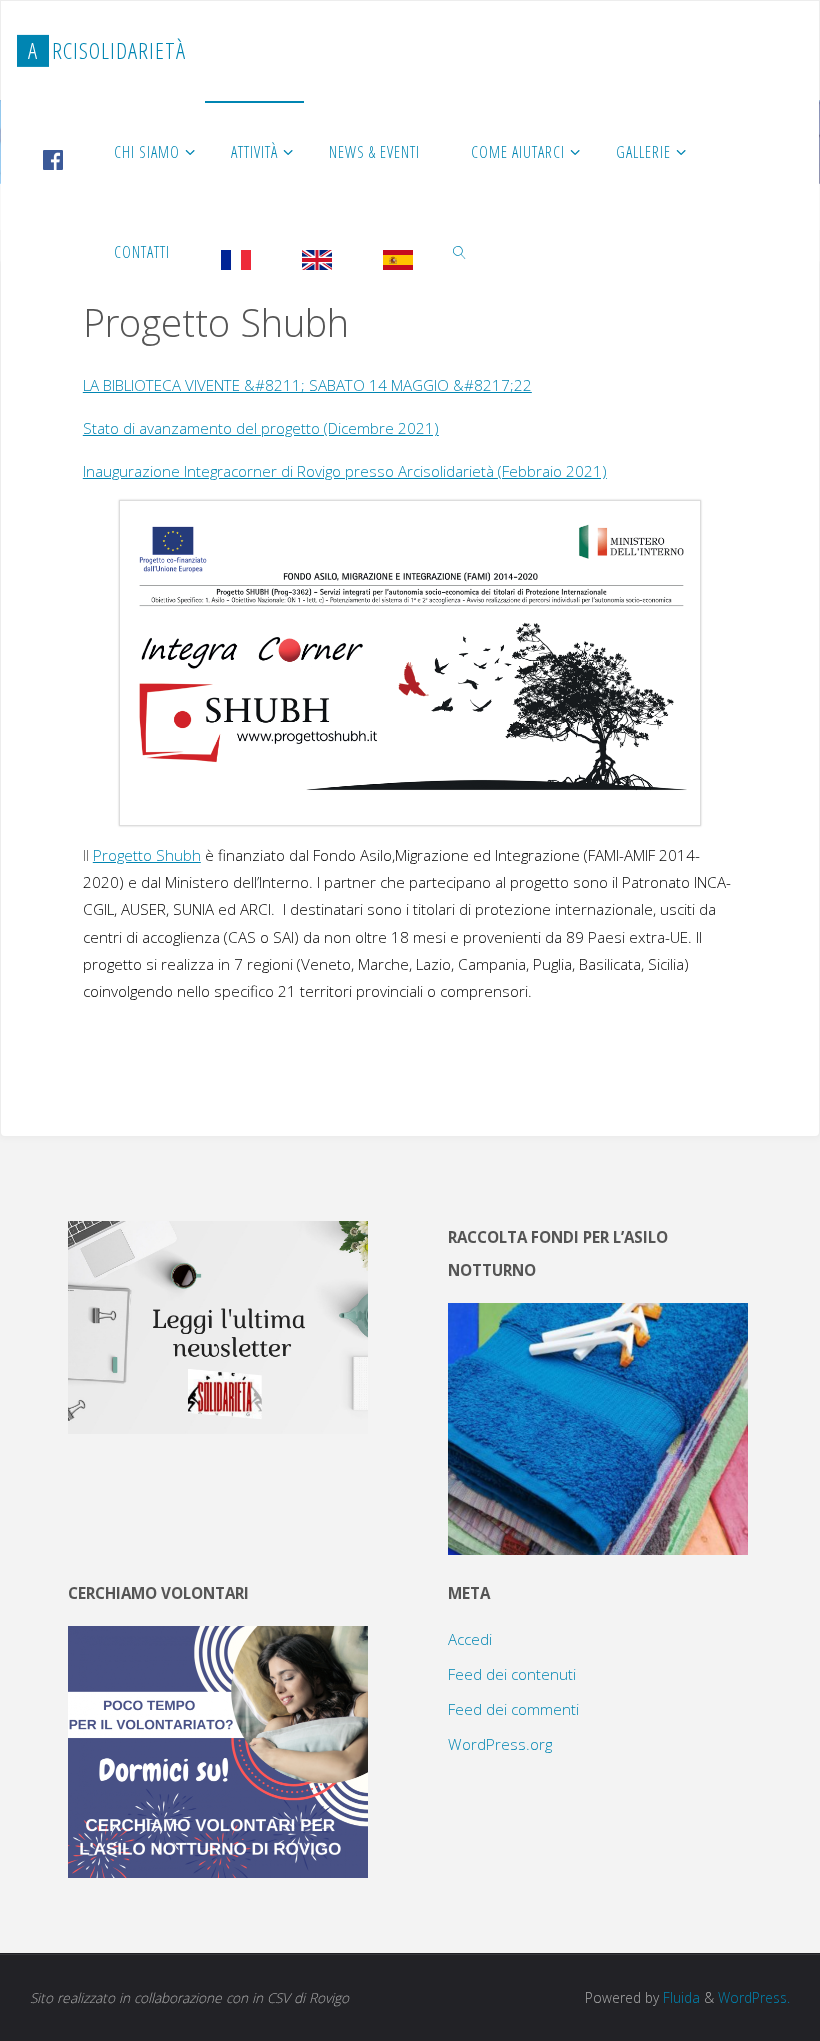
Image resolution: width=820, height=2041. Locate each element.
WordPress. (754, 1997)
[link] (460, 251)
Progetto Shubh (147, 855)
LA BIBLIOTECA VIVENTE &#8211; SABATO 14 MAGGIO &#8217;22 (307, 385)
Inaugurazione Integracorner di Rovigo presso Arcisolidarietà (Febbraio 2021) (345, 471)
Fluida (679, 1997)
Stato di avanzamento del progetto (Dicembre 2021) (261, 428)
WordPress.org (500, 1744)
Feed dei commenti (513, 1709)
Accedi (470, 1639)
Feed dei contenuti (512, 1674)
